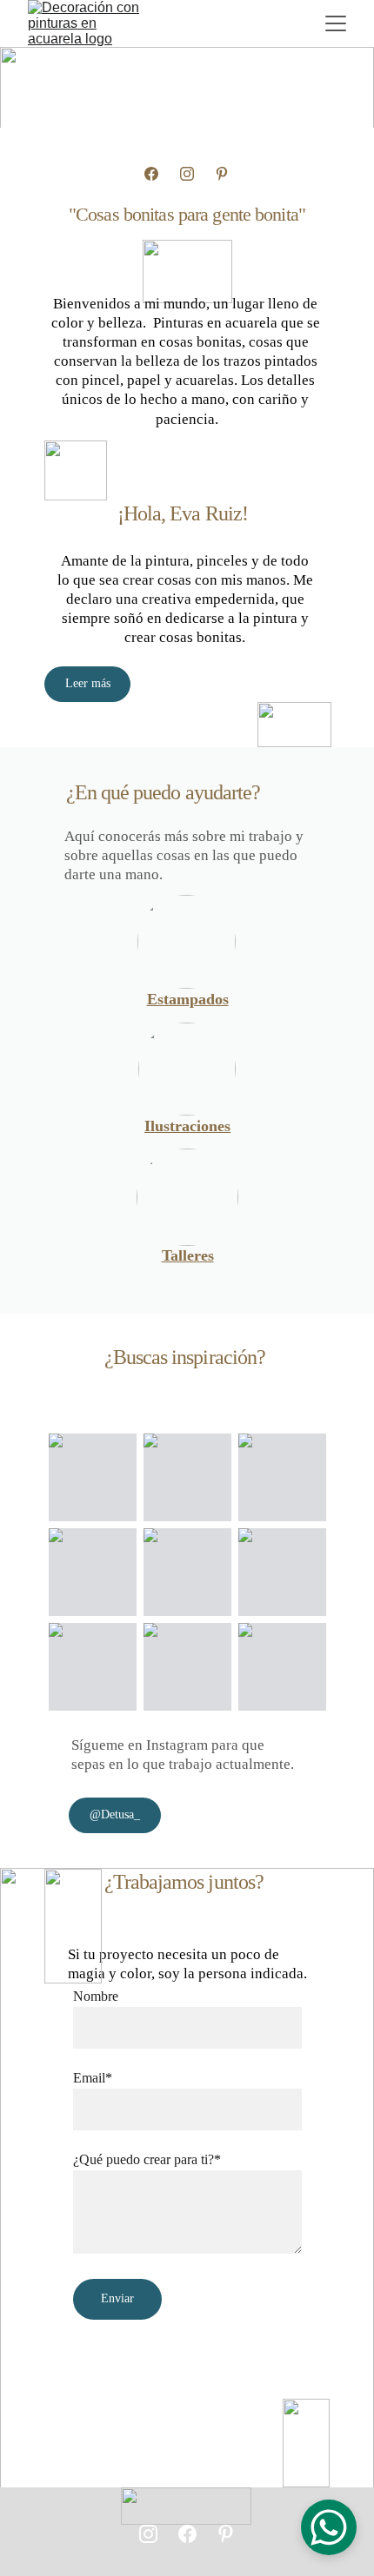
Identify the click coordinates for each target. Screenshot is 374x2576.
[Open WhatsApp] (329, 2527)
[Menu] (336, 23)
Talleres (188, 1255)
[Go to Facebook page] (151, 174)
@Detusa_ (115, 1814)
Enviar (117, 2298)
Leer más (88, 683)
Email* (93, 2078)
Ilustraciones (187, 1126)
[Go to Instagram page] (187, 174)
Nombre (96, 1996)
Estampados (188, 999)
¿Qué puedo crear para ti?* (147, 2159)
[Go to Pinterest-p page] (222, 174)
